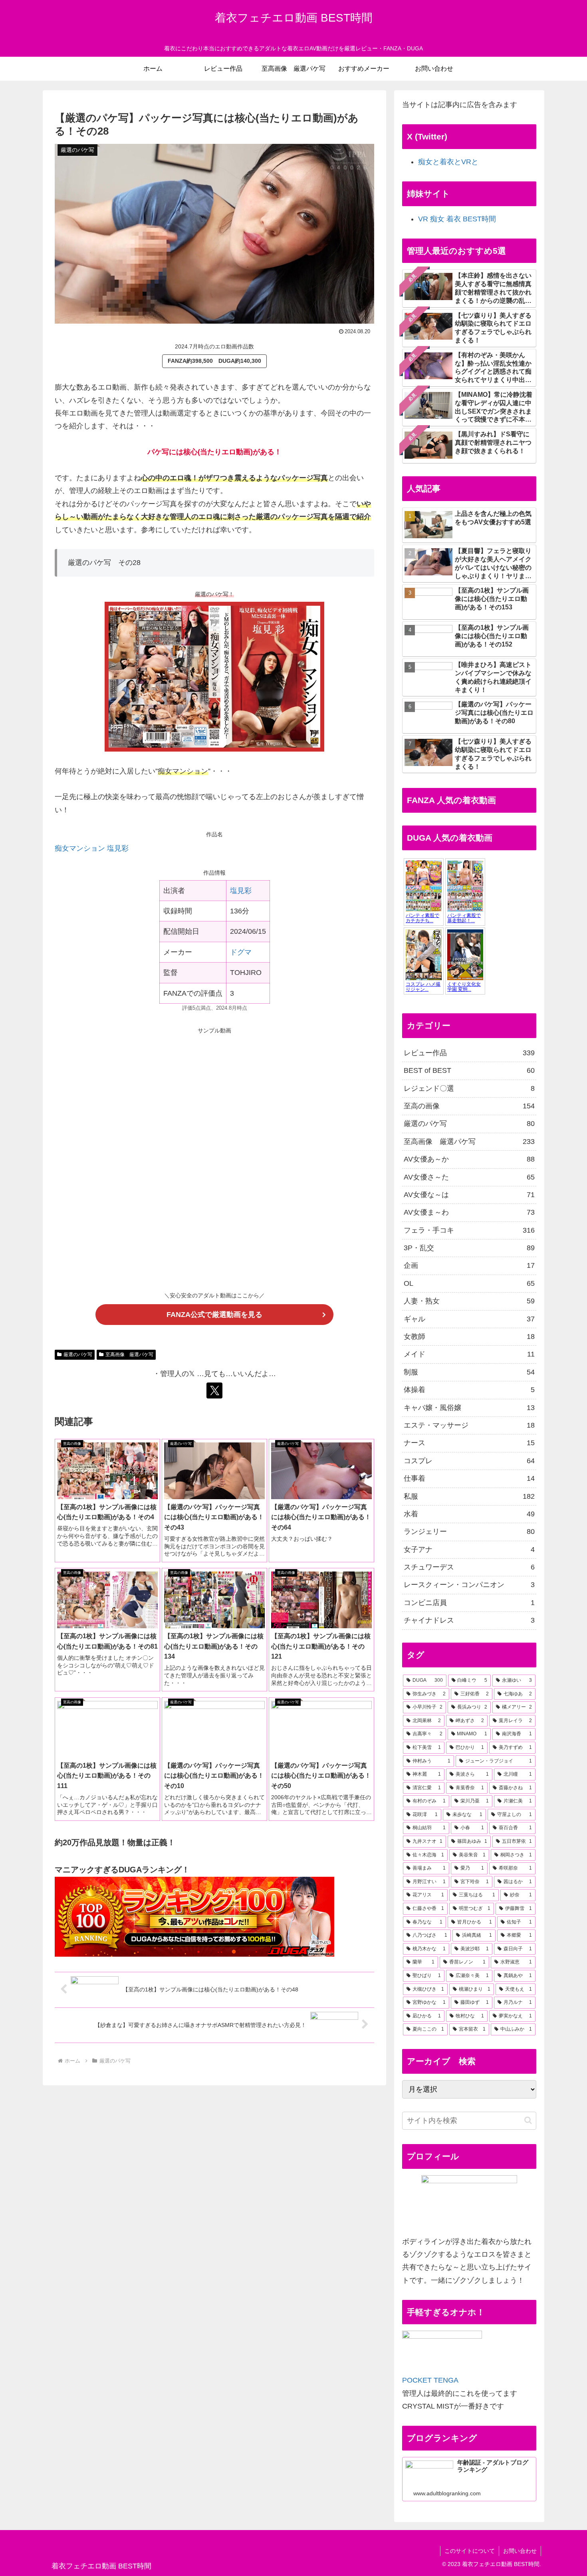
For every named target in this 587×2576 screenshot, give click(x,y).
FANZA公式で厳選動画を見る (214, 1315)
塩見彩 (241, 891)
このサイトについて (470, 2551)
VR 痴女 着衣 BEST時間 (457, 219)
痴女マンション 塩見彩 (92, 848)
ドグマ (241, 952)
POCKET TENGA (430, 2380)
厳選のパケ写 (78, 1355)
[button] (528, 2120)
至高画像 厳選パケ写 (129, 1355)
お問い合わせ (520, 2551)
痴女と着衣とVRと (448, 162)
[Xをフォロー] (214, 1390)
